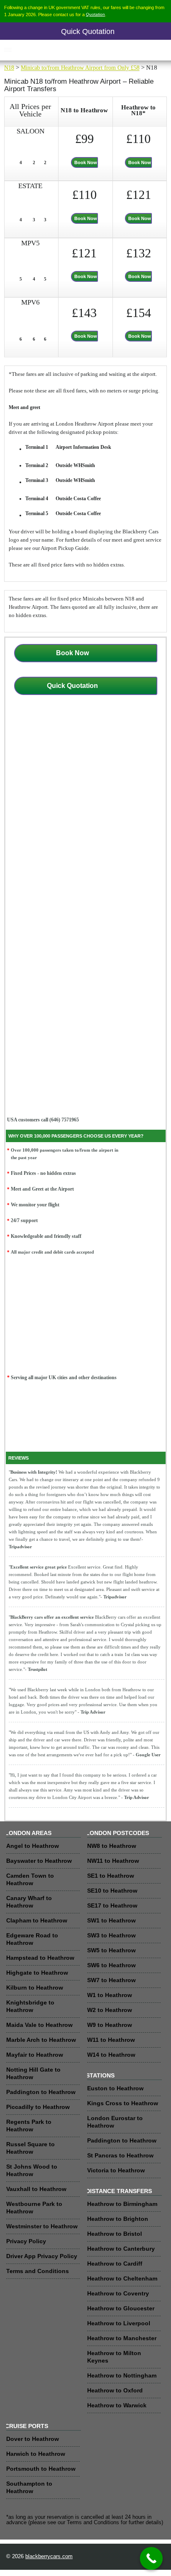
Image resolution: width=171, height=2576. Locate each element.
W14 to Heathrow (111, 2055)
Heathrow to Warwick (117, 2405)
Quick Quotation (88, 31)
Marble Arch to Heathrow (41, 2040)
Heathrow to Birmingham (122, 2204)
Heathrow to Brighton (118, 2219)
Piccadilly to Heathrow (38, 2107)
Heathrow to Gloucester (121, 2308)
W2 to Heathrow (110, 2010)
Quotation (95, 14)
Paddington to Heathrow (41, 2092)
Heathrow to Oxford (115, 2390)
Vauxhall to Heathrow (36, 2189)
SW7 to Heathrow (111, 1980)
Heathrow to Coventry (118, 2293)
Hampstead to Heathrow (40, 1958)
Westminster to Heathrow (42, 2226)
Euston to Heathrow (115, 2088)
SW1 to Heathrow (111, 1920)
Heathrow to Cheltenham (122, 2278)
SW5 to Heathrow (111, 1950)
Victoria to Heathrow (116, 2170)
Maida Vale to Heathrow (39, 2025)
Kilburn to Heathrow (35, 1988)
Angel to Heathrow (33, 1846)
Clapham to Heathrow (37, 1920)
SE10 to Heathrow (112, 1891)
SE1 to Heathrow (111, 1876)
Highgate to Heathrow (37, 1973)
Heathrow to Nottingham (122, 2375)
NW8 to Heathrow (112, 1846)
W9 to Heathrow (110, 2025)
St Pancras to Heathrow (120, 2155)
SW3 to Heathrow (111, 1935)
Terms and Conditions (38, 2271)
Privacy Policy (26, 2241)
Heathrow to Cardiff (115, 2264)
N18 (9, 68)
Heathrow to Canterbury (121, 2249)
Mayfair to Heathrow (35, 2055)
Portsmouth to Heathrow (41, 2469)
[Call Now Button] (151, 2558)
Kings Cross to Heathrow (123, 2103)
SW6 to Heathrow (111, 1965)
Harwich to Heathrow (36, 2454)
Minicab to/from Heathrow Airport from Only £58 (80, 68)
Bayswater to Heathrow (39, 1861)
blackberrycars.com (49, 2557)
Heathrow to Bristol (115, 2234)
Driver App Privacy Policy (42, 2256)
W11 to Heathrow (111, 2040)
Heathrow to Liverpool (119, 2323)
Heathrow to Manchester (122, 2338)
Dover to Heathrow (33, 2439)
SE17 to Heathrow (112, 1905)
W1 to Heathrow (110, 1995)
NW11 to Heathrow (113, 1861)
